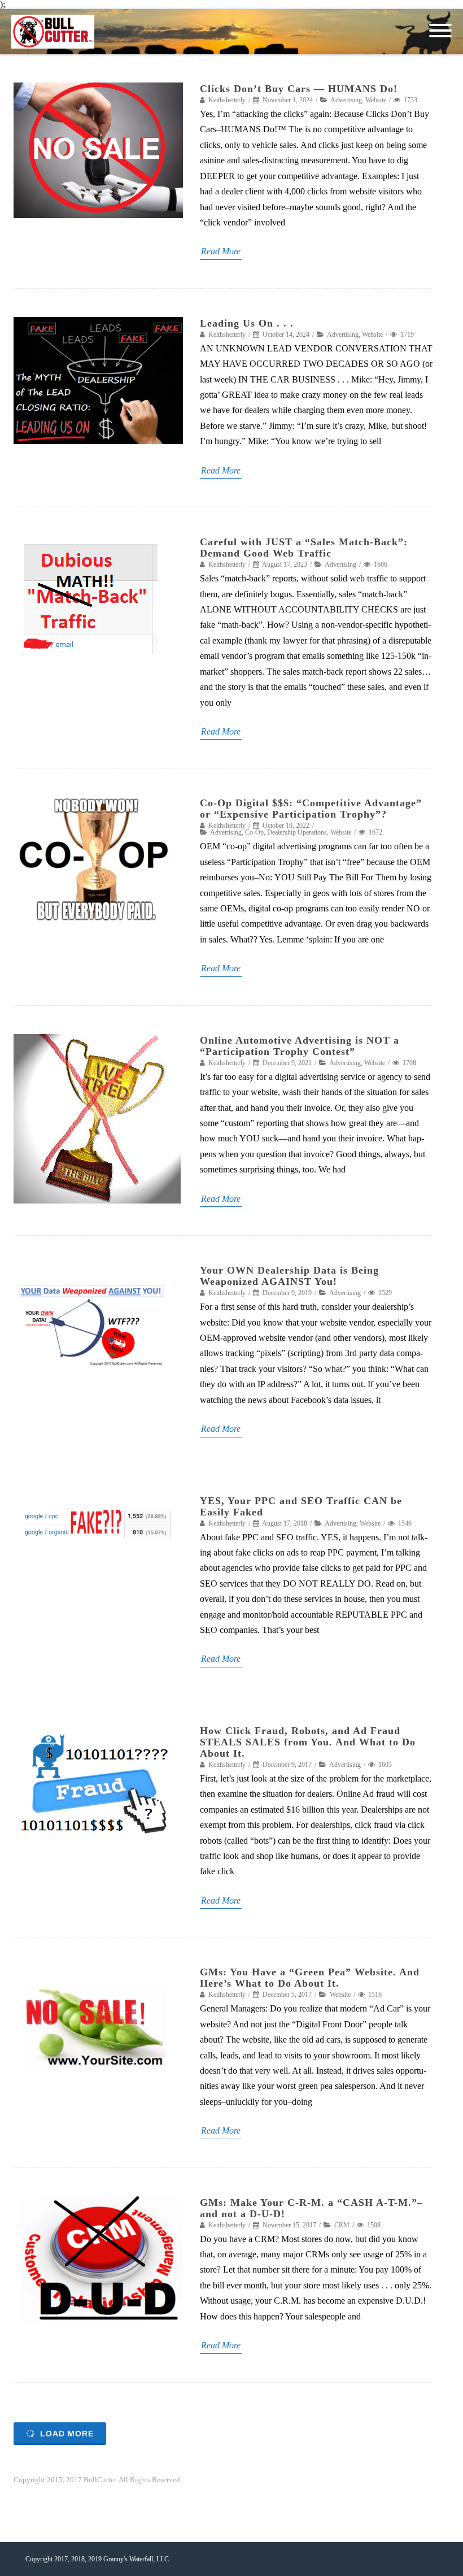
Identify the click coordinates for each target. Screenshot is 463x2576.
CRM (342, 2225)
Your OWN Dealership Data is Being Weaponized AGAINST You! (289, 1276)
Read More (221, 251)
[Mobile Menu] (440, 31)
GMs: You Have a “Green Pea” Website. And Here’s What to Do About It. (310, 1978)
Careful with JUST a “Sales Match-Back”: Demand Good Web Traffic (304, 548)
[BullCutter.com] (56, 32)
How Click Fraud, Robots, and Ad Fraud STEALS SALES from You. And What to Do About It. (308, 1742)
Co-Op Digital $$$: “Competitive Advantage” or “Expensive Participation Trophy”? (311, 809)
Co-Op (254, 832)
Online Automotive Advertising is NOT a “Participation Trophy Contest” (300, 1046)
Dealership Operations (297, 832)
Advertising (346, 100)
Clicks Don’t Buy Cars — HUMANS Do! (299, 89)
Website (376, 100)
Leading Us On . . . (247, 323)
